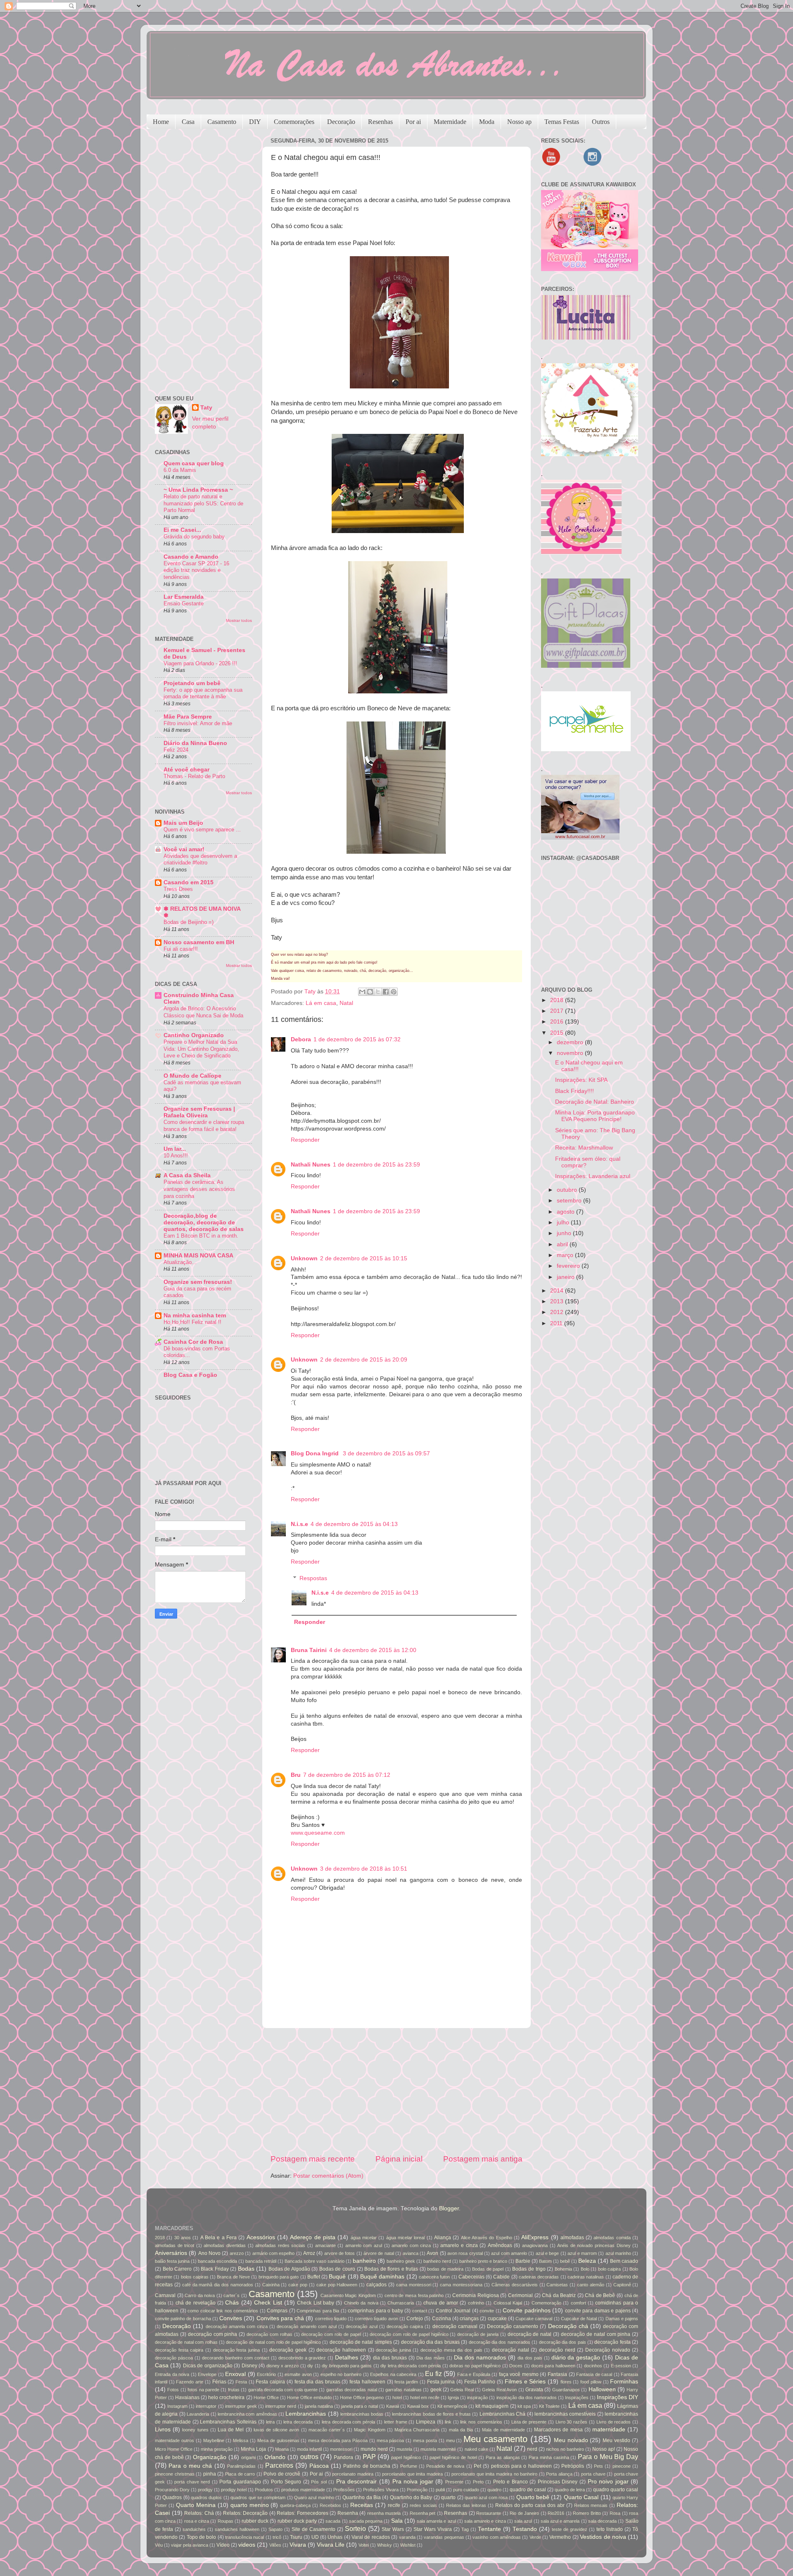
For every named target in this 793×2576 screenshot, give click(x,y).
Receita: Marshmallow (584, 1148)
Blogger (449, 2208)
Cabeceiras (471, 2277)
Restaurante (489, 2513)
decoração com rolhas (269, 2334)
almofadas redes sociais (280, 2245)
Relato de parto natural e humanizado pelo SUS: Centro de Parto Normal (203, 503)
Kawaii (393, 2406)
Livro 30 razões (572, 2422)
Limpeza (426, 2422)
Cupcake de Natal (579, 2319)
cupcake (497, 2319)
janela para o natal (359, 2406)
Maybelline (214, 2440)
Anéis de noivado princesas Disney (594, 2245)
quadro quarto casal (616, 2490)
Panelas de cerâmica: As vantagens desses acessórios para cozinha (199, 1189)
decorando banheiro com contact (236, 2358)
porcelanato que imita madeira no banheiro (494, 2474)
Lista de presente (529, 2422)
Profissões (344, 2490)
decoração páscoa (174, 2358)
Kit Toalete (549, 2406)
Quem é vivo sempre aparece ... (202, 830)
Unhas (335, 2537)
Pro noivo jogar (608, 2482)
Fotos (173, 2390)
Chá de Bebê (600, 2295)
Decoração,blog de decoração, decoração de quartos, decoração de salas (204, 1223)
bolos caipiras (195, 2277)
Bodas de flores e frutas (391, 2269)
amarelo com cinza (411, 2245)
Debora (301, 1039)
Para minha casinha (549, 2457)
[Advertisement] (396, 2091)
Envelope (207, 2374)
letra (270, 2422)
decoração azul (361, 2326)
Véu (159, 2545)
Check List (268, 2303)
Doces (516, 2366)
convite (487, 2311)
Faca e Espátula (474, 2374)
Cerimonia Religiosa (476, 2295)
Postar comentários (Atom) (328, 2176)
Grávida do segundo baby (194, 537)
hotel (397, 2397)
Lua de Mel (231, 2430)
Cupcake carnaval (534, 2319)
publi (440, 2490)
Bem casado (624, 2261)
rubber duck (255, 2521)
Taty (206, 408)
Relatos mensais (591, 2505)
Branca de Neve (233, 2277)
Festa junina (441, 2382)
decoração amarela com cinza (237, 2326)
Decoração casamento (513, 2326)
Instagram (177, 2406)
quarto (448, 2497)
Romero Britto (587, 2513)
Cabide (501, 2277)
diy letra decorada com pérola (411, 2366)
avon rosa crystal (465, 2253)
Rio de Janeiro (524, 2513)
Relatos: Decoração (246, 2513)
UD (315, 2537)
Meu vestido (616, 2440)
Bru (296, 1775)
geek (436, 2390)
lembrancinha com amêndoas (247, 2414)
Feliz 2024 (176, 750)
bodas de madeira (445, 2269)
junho (565, 1233)
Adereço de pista (313, 2237)
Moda (487, 122)
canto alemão (591, 2285)
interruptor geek (241, 2406)
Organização (210, 2457)
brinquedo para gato (279, 2277)
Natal (346, 1003)
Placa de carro (240, 2474)
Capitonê (622, 2285)
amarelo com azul (364, 2245)
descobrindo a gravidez (302, 2358)
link (448, 2422)
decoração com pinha (213, 2334)
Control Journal (453, 2311)
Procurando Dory (172, 2490)
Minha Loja (253, 2449)
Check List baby (316, 2303)
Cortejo (415, 2319)
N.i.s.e (299, 1524)
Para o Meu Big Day (608, 2457)
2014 (558, 1291)
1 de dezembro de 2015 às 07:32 (357, 1039)
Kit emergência (452, 2406)
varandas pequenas (444, 2537)
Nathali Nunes (311, 1165)
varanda (407, 2537)
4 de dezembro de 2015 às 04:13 (354, 1524)
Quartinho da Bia (362, 2497)
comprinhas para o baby (375, 2311)
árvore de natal (379, 2253)
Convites (231, 2318)
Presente (454, 2482)
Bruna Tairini (309, 1650)
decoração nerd (557, 2350)
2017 (558, 1011)
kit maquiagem (492, 2406)
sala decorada (602, 2521)
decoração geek (288, 2350)
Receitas (362, 2505)
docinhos (593, 2366)
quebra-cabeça (295, 2505)
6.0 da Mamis (180, 470)
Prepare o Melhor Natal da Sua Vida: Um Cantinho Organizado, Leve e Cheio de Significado (201, 1049)
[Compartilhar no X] (378, 992)
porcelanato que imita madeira (412, 2474)
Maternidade (450, 122)
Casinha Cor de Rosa (193, 1342)
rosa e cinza (197, 2521)
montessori (341, 2449)
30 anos (183, 2238)
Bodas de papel (488, 2269)
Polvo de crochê (282, 2474)
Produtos (264, 2490)
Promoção (417, 2490)
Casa (188, 122)
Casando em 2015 (189, 882)
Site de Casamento (313, 2529)
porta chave (593, 2474)
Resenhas (380, 122)
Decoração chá (568, 2326)
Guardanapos (566, 2390)
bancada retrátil (261, 2261)
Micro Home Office (174, 2449)
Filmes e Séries (525, 2382)
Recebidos (330, 2505)
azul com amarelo (509, 2253)
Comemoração (546, 2303)
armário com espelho (274, 2253)
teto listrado (610, 2529)
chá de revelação (196, 2303)
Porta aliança (559, 2474)
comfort (578, 2303)
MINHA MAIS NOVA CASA (198, 1256)
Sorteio (355, 2528)
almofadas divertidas (225, 2245)
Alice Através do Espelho (487, 2238)
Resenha (348, 2513)
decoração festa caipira (179, 2350)
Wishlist (408, 2545)
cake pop (298, 2285)
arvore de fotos (340, 2253)
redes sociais (423, 2505)
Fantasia (557, 2374)
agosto (566, 1212)
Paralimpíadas (241, 2466)
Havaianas (187, 2397)
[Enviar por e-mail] (362, 992)
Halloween (602, 2389)
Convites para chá (280, 2318)
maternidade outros (175, 2440)
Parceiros (279, 2465)
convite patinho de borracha (183, 2319)
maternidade (609, 2430)
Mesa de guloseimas (278, 2440)
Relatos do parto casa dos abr (530, 2505)
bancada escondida (217, 2261)
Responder (305, 1140)
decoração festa (612, 2342)
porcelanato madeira (353, 2474)
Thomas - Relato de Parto (194, 776)
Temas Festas (562, 122)
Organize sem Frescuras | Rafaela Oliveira (199, 1112)
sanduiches (194, 2529)
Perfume (409, 2466)
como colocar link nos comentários (223, 2311)
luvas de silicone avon (277, 2430)
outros (309, 2457)
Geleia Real (462, 2390)
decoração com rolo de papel (331, 2334)
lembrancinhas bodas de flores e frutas (431, 2414)
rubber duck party (297, 2521)
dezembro (571, 1042)
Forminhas (624, 2382)
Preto (478, 2482)
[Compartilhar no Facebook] (386, 992)
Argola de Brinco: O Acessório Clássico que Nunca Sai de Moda (203, 1012)
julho (564, 1223)
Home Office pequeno (362, 2397)
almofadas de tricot (175, 2245)
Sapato (275, 2529)
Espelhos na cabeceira (393, 2374)
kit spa (524, 2406)
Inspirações (577, 2397)
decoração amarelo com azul (307, 2326)
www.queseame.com (318, 1833)
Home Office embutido (309, 2397)
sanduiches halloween (237, 2529)
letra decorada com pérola (348, 2422)
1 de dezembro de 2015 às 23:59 (376, 1165)
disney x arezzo (283, 2366)
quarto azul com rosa (486, 2497)
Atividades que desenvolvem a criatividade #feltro (200, 859)
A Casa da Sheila (187, 1175)
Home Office (266, 2397)
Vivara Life (331, 2545)
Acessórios (261, 2237)
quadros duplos (206, 2497)
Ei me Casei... (182, 530)
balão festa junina (172, 2261)
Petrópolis (573, 2466)
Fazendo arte (190, 2382)
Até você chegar (186, 770)
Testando (525, 2529)
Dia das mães (431, 2358)
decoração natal (510, 2350)
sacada (333, 2521)
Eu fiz (433, 2374)
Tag (465, 2529)
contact (420, 2311)
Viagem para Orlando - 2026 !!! (200, 663)
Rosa (615, 2513)
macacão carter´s (327, 2430)
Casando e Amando (191, 557)
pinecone (622, 2466)
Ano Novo (209, 2253)
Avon (432, 2253)
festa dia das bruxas (317, 2382)
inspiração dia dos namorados (527, 2397)
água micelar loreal (406, 2238)
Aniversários (171, 2253)
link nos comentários (481, 2422)
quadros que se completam (258, 2497)
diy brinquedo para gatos (347, 2366)
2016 (558, 1022)
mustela (404, 2449)
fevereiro (569, 1266)
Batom (545, 2261)
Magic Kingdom (369, 2430)
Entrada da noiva (172, 2374)
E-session (621, 2366)
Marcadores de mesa (558, 2430)
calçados (376, 2285)
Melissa (241, 2440)
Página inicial (399, 2159)
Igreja (453, 2397)
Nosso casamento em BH (199, 942)
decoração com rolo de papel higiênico (409, 2334)
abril (563, 1244)
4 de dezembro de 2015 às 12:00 (373, 1650)
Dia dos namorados (480, 2358)
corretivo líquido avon (376, 2319)
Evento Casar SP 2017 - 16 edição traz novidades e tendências (196, 570)
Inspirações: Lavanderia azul (593, 1176)
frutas (234, 2390)
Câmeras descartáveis (515, 2285)
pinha (210, 2474)
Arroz (309, 2253)
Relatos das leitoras (466, 2505)
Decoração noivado (608, 2350)
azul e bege (547, 2253)
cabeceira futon (434, 2277)
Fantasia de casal (594, 2374)
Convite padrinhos (527, 2311)
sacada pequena (366, 2521)
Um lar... (175, 1149)
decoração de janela (478, 2334)
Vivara (298, 2545)
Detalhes (347, 2358)
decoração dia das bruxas (430, 2342)
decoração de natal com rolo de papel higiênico (273, 2342)
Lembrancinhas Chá (502, 2414)
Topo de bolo (202, 2537)
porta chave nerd (192, 2482)
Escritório (266, 2374)
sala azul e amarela (560, 2521)
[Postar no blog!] (370, 992)
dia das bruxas (390, 2358)
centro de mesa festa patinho (414, 2295)
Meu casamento (495, 2439)
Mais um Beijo (183, 823)
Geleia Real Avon (499, 2390)
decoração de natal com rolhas (186, 2342)
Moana (282, 2449)
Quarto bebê (533, 2497)
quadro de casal (528, 2490)
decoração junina (393, 2350)
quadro (494, 2490)
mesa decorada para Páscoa (338, 2440)
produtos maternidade (303, 2490)
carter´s (231, 2295)
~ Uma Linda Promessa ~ (198, 490)
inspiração (477, 2397)
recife (394, 2505)
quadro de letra (570, 2490)
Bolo (585, 2269)
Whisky (385, 2545)
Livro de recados (614, 2422)
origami (248, 2457)
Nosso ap (519, 122)
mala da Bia (461, 2430)
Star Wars (393, 2529)
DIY (255, 122)
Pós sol (319, 2482)
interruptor (206, 2406)
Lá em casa (321, 1003)
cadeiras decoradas (539, 2277)
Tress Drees (178, 889)
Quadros (172, 2497)
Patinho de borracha (367, 2466)
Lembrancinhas (306, 2414)
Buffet (314, 2277)
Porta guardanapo (240, 2482)
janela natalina (319, 2406)
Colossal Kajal (508, 2303)
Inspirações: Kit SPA (581, 1080)
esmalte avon (298, 2374)
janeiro (566, 1277)
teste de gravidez (570, 2529)
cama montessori (414, 2285)
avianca (411, 2253)
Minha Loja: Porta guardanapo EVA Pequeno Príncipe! (595, 1116)
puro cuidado (466, 2490)
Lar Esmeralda (184, 597)
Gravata (534, 2390)
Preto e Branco (510, 2482)
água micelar (364, 2238)
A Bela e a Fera (218, 2238)
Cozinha (442, 2319)
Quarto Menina (196, 2505)
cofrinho (476, 2303)
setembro (570, 1201)
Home (161, 122)
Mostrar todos (239, 620)
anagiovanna (535, 2245)
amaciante (325, 2245)
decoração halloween (341, 2350)
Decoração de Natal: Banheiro (595, 1102)
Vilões (275, 2545)
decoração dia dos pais (563, 2342)
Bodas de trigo (529, 2269)
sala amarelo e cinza (485, 2521)
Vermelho (560, 2537)
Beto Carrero (177, 2269)
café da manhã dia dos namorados (218, 2285)
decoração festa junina (236, 2350)
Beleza (587, 2261)
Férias (219, 2382)
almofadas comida (612, 2238)
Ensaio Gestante (184, 604)
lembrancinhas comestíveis (565, 2414)
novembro (571, 1053)
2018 (558, 1000)
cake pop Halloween (337, 2285)
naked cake (476, 2449)
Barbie (523, 2261)
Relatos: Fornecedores (303, 2513)
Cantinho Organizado (194, 1035)
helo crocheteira (226, 2397)
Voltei (364, 2545)
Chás (232, 2303)
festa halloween (367, 2382)
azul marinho (618, 2253)
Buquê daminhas (382, 2277)
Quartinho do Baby (411, 2497)
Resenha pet (423, 2513)
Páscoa (319, 2466)
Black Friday (215, 2269)
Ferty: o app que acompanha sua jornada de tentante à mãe (203, 693)
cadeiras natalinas (586, 2277)
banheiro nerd (437, 2261)
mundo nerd (374, 2449)
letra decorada (298, 2422)
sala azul (523, 2521)
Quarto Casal (581, 2497)
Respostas (313, 1578)
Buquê (337, 2277)
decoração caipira (405, 2326)
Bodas (246, 2269)
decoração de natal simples (361, 2342)
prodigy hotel (234, 2490)
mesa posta (425, 2440)
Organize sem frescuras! (198, 1282)
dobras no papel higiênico (475, 2366)
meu (450, 2440)
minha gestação (217, 2449)
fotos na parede (203, 2390)
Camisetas (557, 2285)
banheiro (364, 2261)
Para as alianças (503, 2457)
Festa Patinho (480, 2382)
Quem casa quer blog (194, 463)
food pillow (591, 2382)
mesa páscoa (391, 2440)
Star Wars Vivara (433, 2529)
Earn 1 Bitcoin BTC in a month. (201, 1236)
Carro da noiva (200, 2295)
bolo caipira (610, 2269)
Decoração (341, 122)
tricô (277, 2537)
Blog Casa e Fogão (190, 1375)
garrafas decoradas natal (352, 2390)
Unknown (304, 1258)
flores (566, 2382)
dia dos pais (530, 2358)
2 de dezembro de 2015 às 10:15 (364, 1258)
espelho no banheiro (341, 2374)
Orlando (275, 2457)
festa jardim (406, 2382)
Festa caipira (270, 2382)
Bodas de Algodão (289, 2269)
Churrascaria (401, 2303)
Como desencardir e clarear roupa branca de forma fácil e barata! (204, 1126)
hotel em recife (425, 2397)
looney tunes (195, 2430)
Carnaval (165, 2295)
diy (310, 2366)
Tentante (489, 2529)
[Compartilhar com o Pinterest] (394, 992)
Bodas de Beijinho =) (189, 922)
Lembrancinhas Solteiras (228, 2422)
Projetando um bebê (192, 683)
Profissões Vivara (381, 2490)
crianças (469, 2319)
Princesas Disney (558, 2482)
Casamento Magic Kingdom (348, 2295)
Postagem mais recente (313, 2159)
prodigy (205, 2490)
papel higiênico (406, 2457)
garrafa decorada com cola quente (283, 2390)
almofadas (572, 2238)
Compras (277, 2311)
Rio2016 (556, 2513)
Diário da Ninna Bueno (195, 743)
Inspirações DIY (617, 2397)
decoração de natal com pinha (596, 2334)
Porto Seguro (286, 2482)
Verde (535, 2537)
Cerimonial (520, 2295)
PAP (369, 2457)
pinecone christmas (175, 2474)
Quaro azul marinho (314, 2497)
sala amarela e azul (436, 2521)
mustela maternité (438, 2449)
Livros (163, 2430)
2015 (558, 1033)
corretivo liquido (331, 2319)
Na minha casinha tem (195, 1315)
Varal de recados (371, 2537)
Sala (397, 2521)
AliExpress (535, 2237)
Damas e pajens (622, 2319)
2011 (557, 1323)
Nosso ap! (604, 2449)
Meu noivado (571, 2440)
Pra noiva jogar (413, 2482)
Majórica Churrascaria (417, 2430)
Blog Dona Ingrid (316, 1453)
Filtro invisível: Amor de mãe (198, 723)
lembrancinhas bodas (362, 2414)
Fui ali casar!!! (181, 949)
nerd (532, 2449)
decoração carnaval (455, 2326)
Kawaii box (418, 2406)
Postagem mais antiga (483, 2159)
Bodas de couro (337, 2269)
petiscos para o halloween (521, 2466)
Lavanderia (198, 2414)
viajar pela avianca (190, 2545)
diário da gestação (576, 2358)
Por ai (413, 122)
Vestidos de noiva (603, 2537)
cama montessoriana (461, 2285)
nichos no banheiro (565, 2449)
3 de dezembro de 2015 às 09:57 (386, 1453)
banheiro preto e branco (483, 2261)
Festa (241, 2382)
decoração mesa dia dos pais (451, 2350)
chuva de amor (441, 2303)
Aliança (443, 2238)
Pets (598, 2466)
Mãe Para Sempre (188, 717)
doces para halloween (553, 2366)
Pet (477, 2466)
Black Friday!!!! (575, 1091)
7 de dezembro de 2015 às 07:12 (347, 1775)
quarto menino (250, 2505)
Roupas (226, 2521)
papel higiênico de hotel (453, 2457)
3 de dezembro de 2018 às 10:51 (364, 1869)
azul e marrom (582, 2253)
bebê (565, 2261)
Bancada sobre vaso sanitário (315, 2261)
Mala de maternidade (503, 2430)
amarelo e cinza (459, 2245)
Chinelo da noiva (361, 2303)
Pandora (343, 2457)
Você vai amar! (184, 849)
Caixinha (271, 2285)
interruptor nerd (281, 2406)
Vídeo (223, 2545)
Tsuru (296, 2537)
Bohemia (563, 2269)
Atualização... (180, 1262)
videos (247, 2545)
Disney (249, 2366)
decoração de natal (530, 2334)
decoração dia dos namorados (500, 2342)
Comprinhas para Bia (318, 2311)
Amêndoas (500, 2245)
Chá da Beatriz (559, 2295)
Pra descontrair (357, 2482)
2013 (558, 1301)
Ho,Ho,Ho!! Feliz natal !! (192, 1322)
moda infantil (309, 2449)
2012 (558, 1312)
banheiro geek (401, 2261)
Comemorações (294, 122)
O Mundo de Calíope (192, 1076)
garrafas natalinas (403, 2390)
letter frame (396, 2422)
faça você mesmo (519, 2374)
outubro (568, 1190)
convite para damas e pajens (598, 2311)
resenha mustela (384, 2513)
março (566, 1255)
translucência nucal (245, 2537)
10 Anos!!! (176, 1156)
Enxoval (235, 2374)
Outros (601, 122)
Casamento (222, 122)
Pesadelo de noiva (445, 2466)
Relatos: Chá (199, 2513)
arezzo (237, 2253)
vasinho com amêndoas (497, 2537)
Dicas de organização (208, 2366)
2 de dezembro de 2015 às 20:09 (364, 1360)
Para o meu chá (190, 2466)
